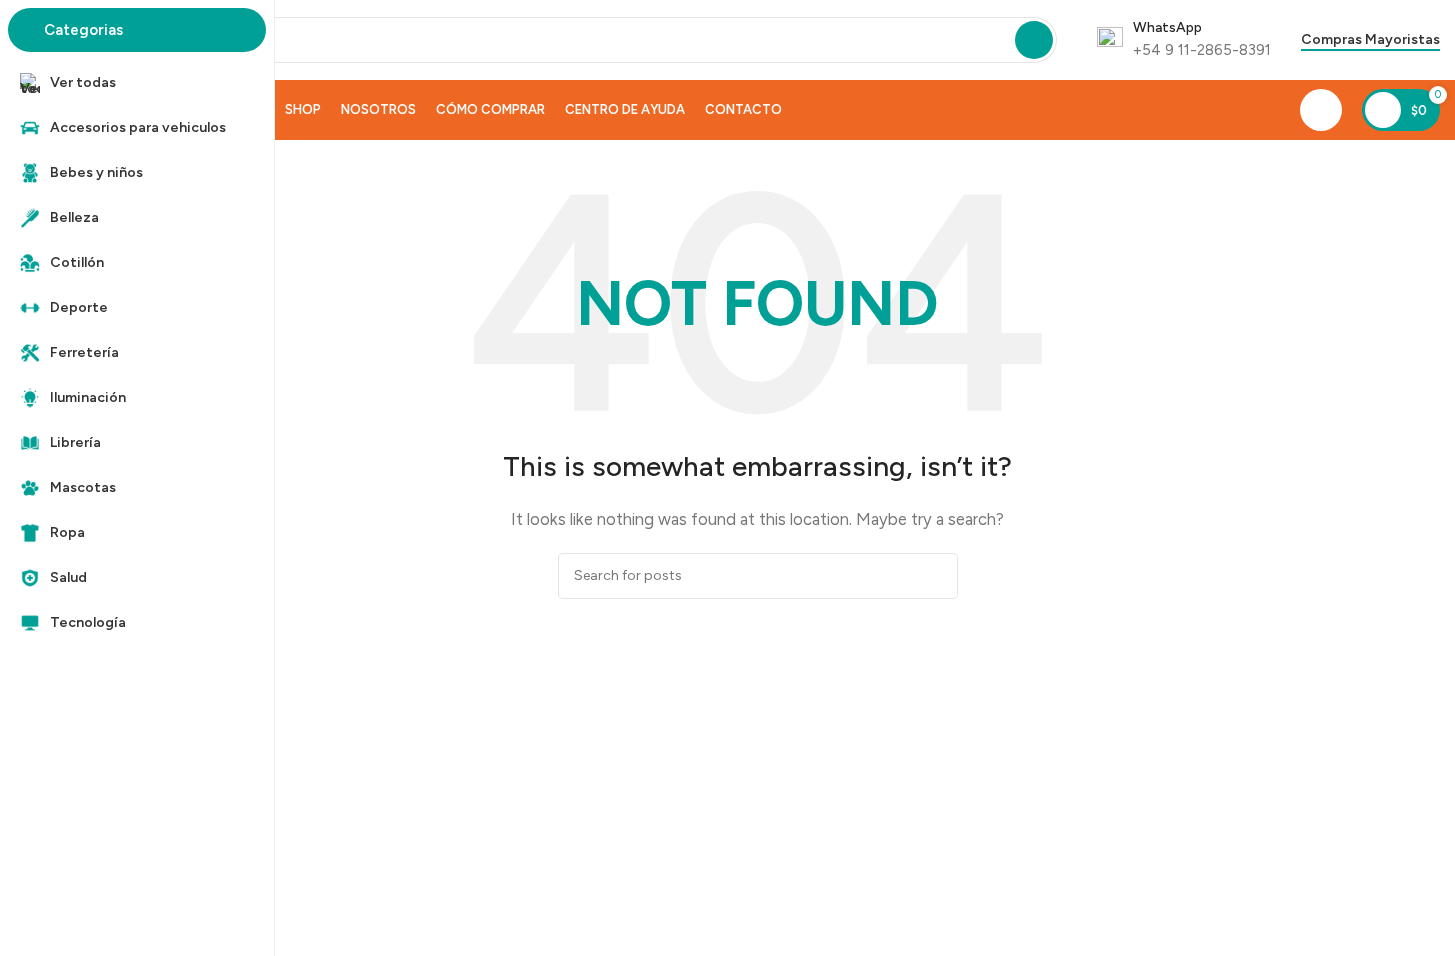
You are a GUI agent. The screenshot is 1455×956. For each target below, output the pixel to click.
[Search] (1034, 40)
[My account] (1321, 110)
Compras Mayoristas (1370, 40)
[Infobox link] (1184, 40)
